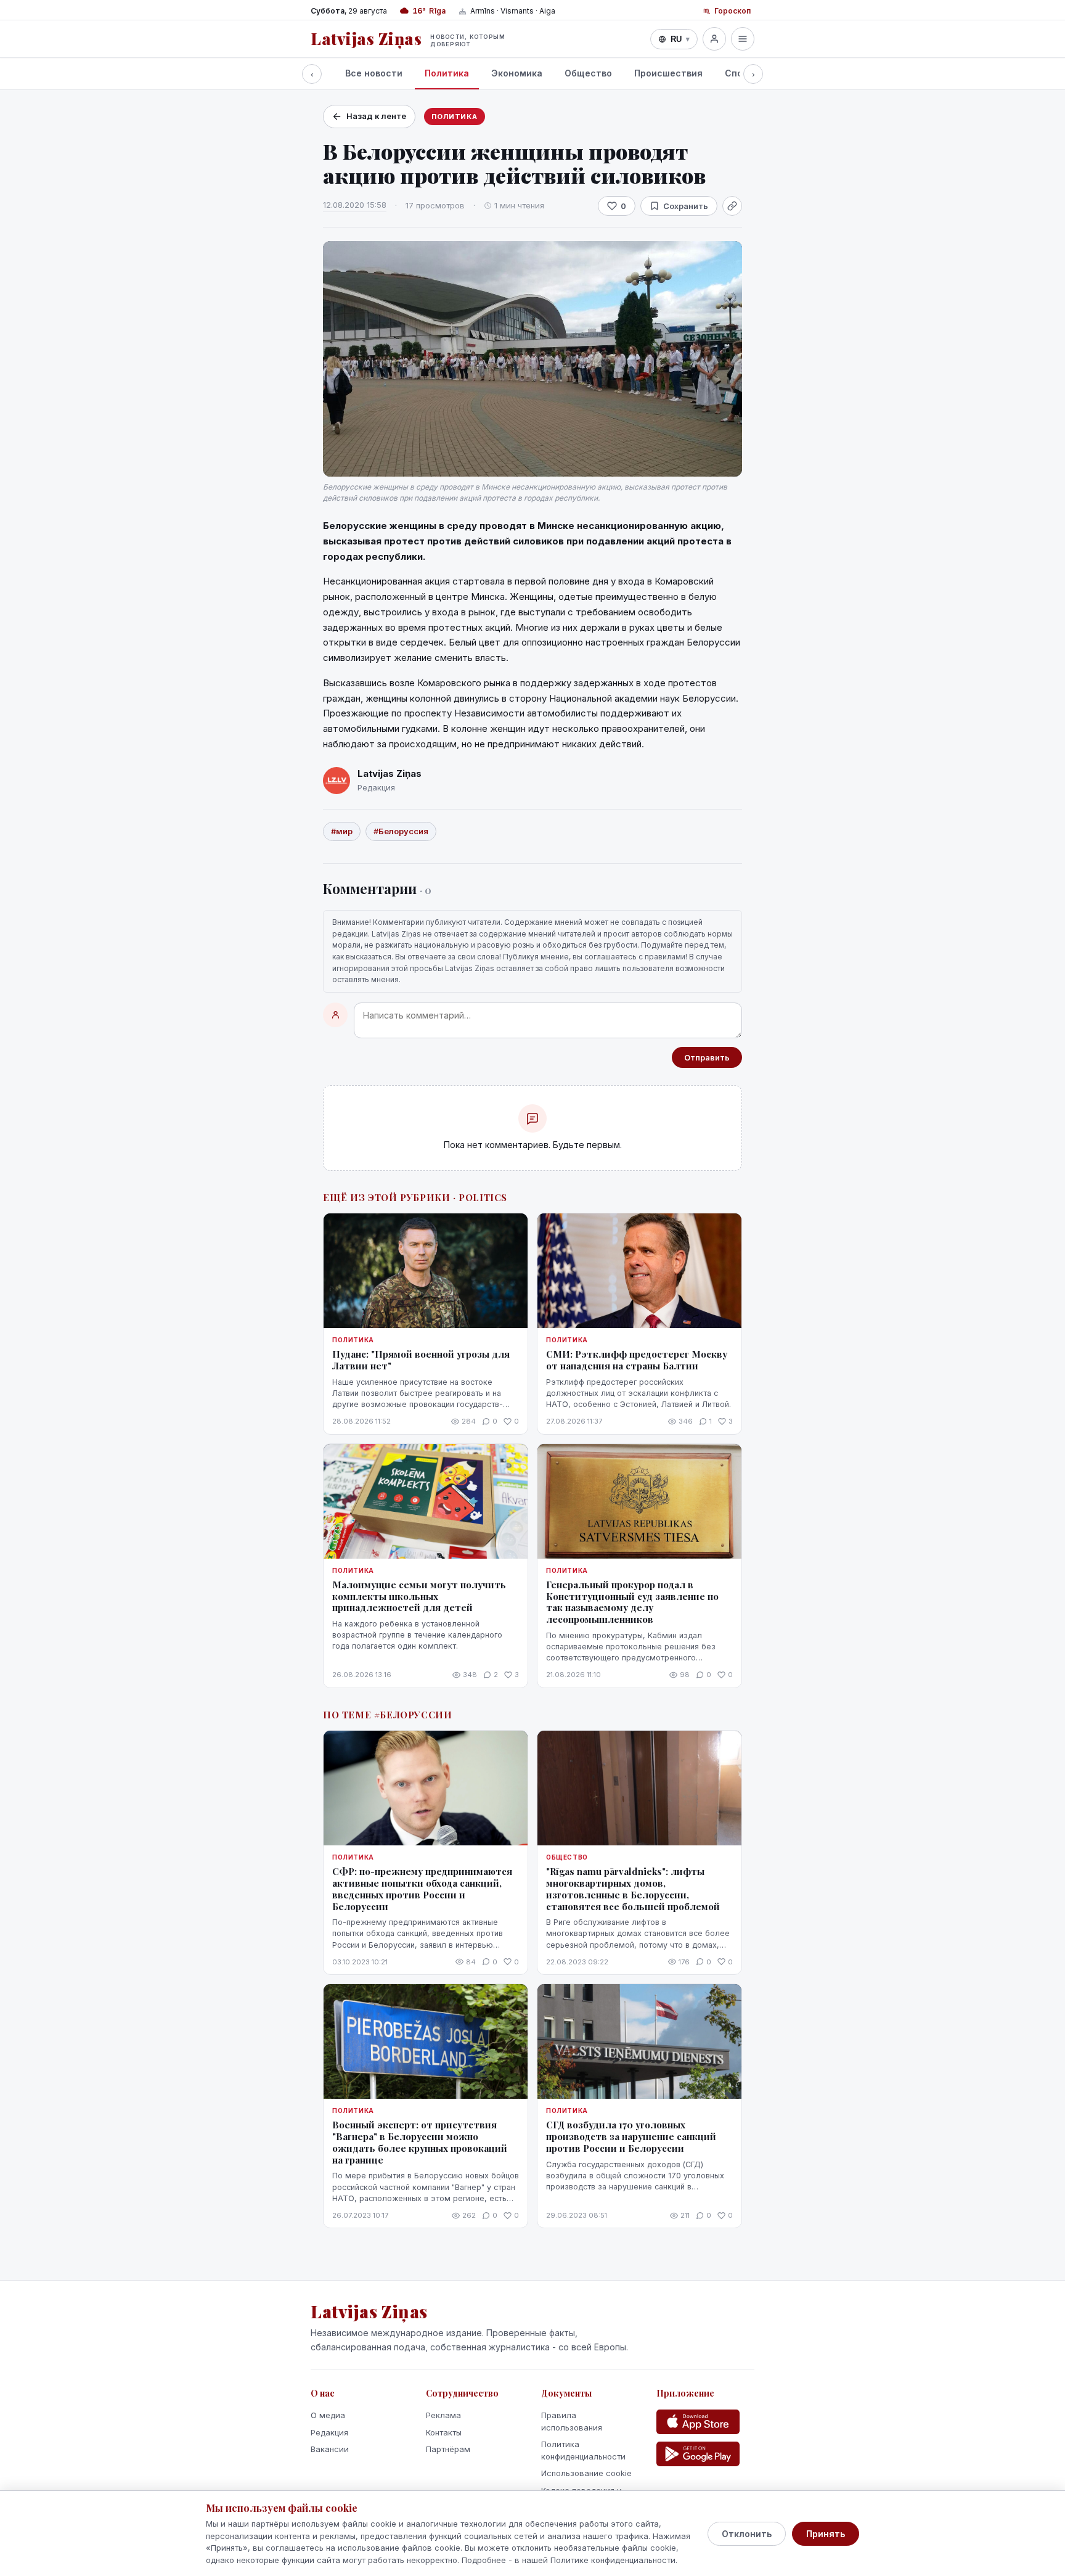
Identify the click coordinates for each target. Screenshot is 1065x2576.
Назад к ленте (376, 116)
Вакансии (330, 2449)
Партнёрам (448, 2449)
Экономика (517, 73)
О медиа (328, 2415)
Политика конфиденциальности (583, 2450)
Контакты (444, 2432)
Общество (588, 73)
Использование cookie (586, 2473)
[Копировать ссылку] (732, 206)
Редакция (329, 2432)
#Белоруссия (401, 831)
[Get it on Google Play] (698, 2454)
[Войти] (714, 39)
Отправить (707, 1057)
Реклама (443, 2415)
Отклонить (747, 2534)
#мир (342, 831)
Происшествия (668, 73)
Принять (826, 2534)
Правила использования (572, 2421)
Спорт (739, 73)
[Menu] (743, 39)
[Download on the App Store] (698, 2422)
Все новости (374, 73)
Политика (447, 73)
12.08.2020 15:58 (355, 205)
